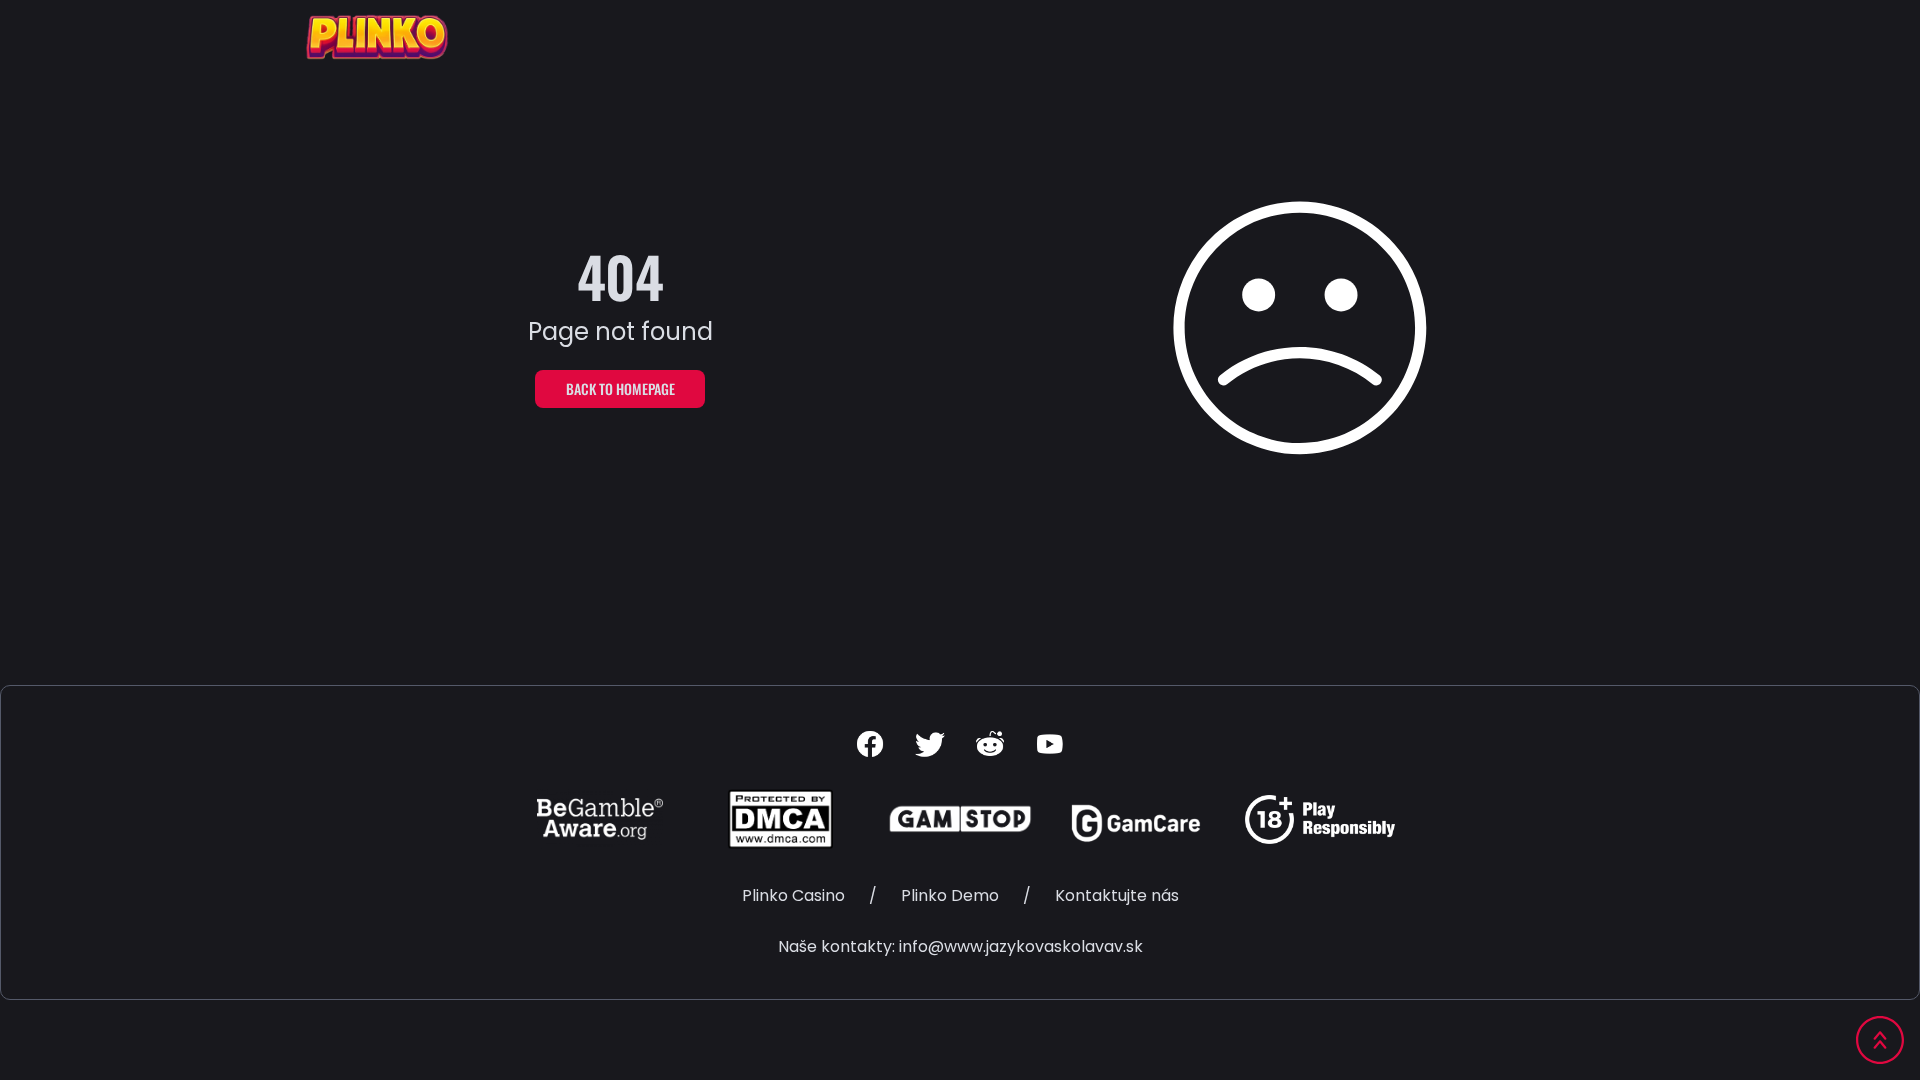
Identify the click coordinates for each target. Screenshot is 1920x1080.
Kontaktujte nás (1117, 895)
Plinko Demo (950, 895)
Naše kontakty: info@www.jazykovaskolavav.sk (960, 947)
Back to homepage (620, 388)
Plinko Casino (793, 895)
